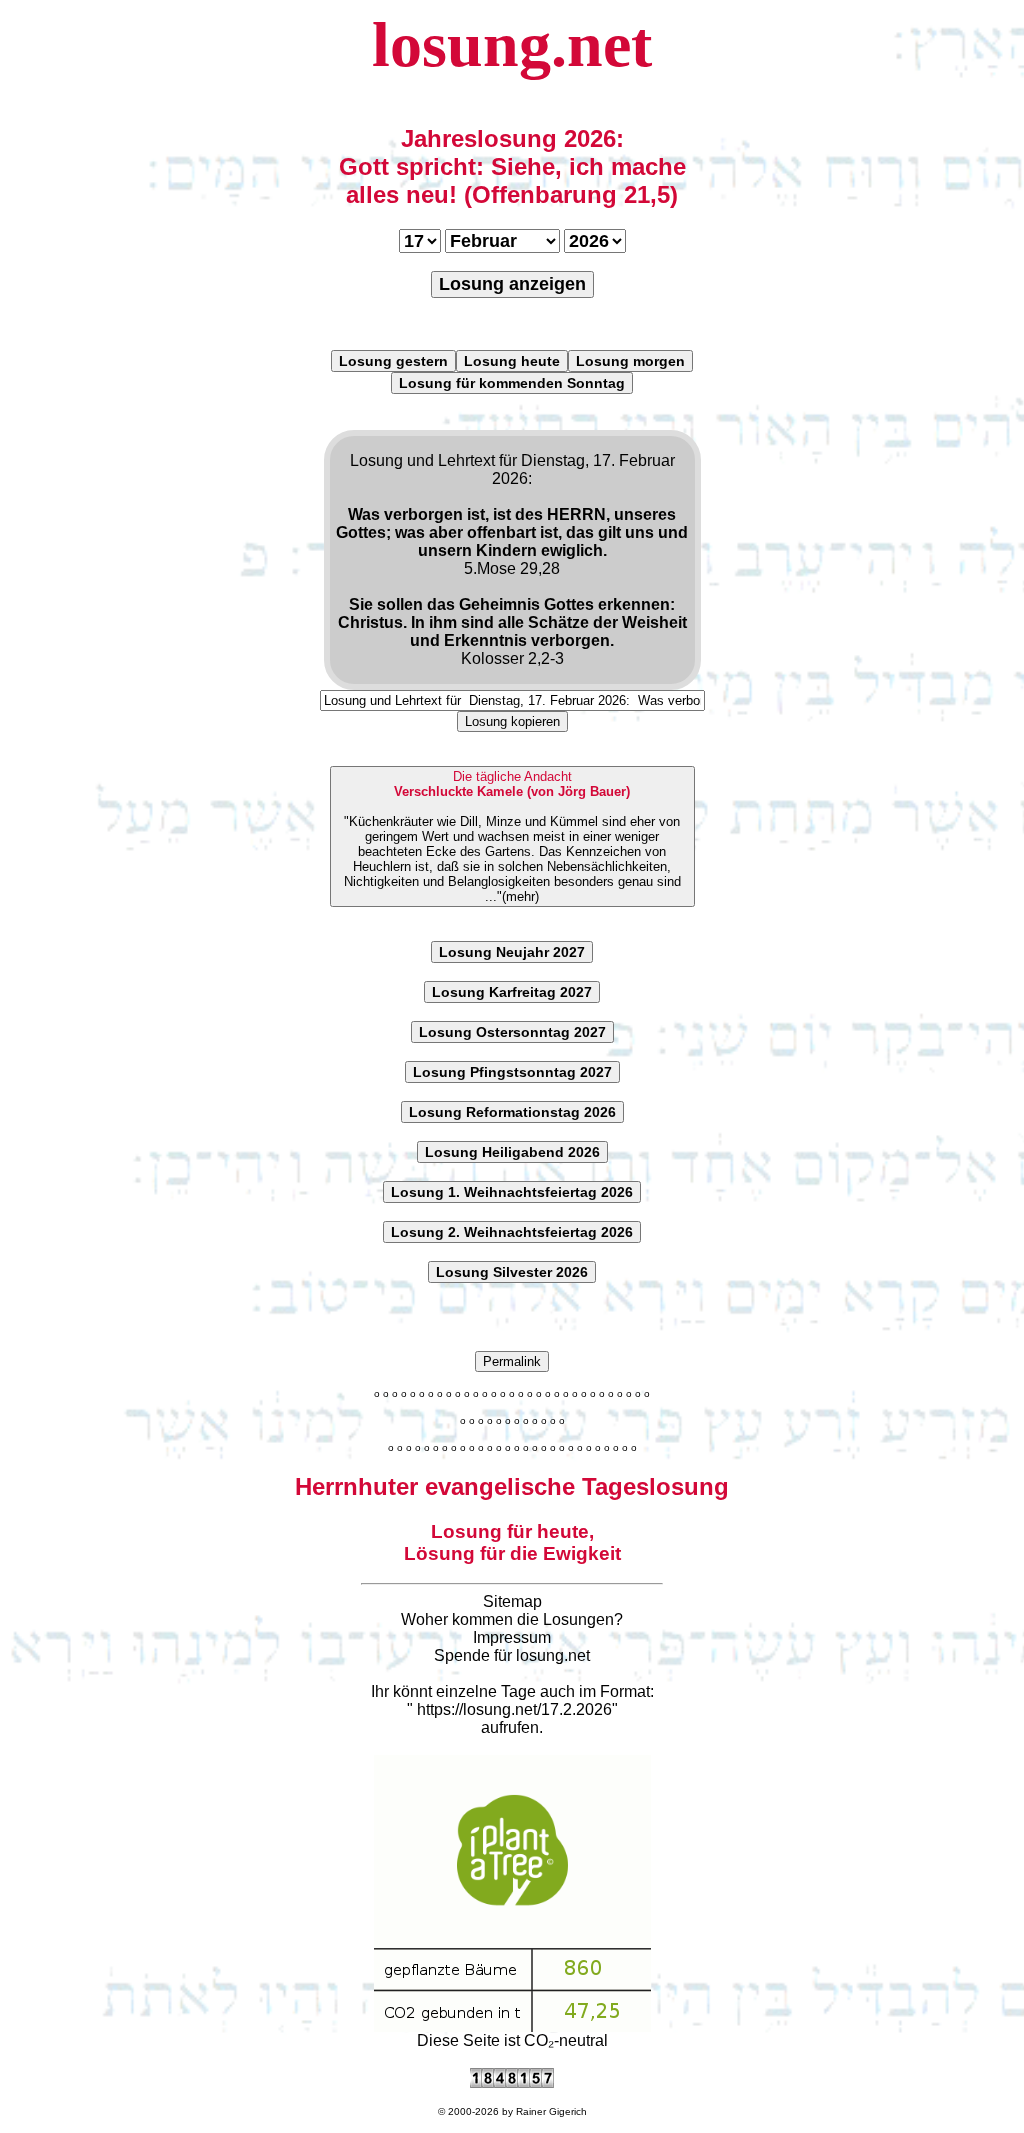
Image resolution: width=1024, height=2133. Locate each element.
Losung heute (512, 361)
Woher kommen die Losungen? (512, 1619)
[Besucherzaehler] (512, 2082)
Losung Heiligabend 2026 (512, 1152)
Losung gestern (393, 361)
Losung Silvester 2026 (512, 1272)
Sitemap (512, 1601)
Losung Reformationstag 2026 (512, 1112)
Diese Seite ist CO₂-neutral (512, 2040)
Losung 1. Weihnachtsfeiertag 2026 (512, 1192)
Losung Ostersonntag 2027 (512, 1032)
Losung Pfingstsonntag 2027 (512, 1072)
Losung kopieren (512, 721)
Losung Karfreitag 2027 (512, 992)
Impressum (512, 1637)
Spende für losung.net (512, 1655)
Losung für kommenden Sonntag (512, 383)
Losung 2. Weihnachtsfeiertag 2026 (512, 1232)
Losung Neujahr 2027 (512, 952)
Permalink (512, 1361)
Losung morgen (630, 361)
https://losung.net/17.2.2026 (514, 1709)
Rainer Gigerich (551, 2111)
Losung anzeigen (512, 284)
